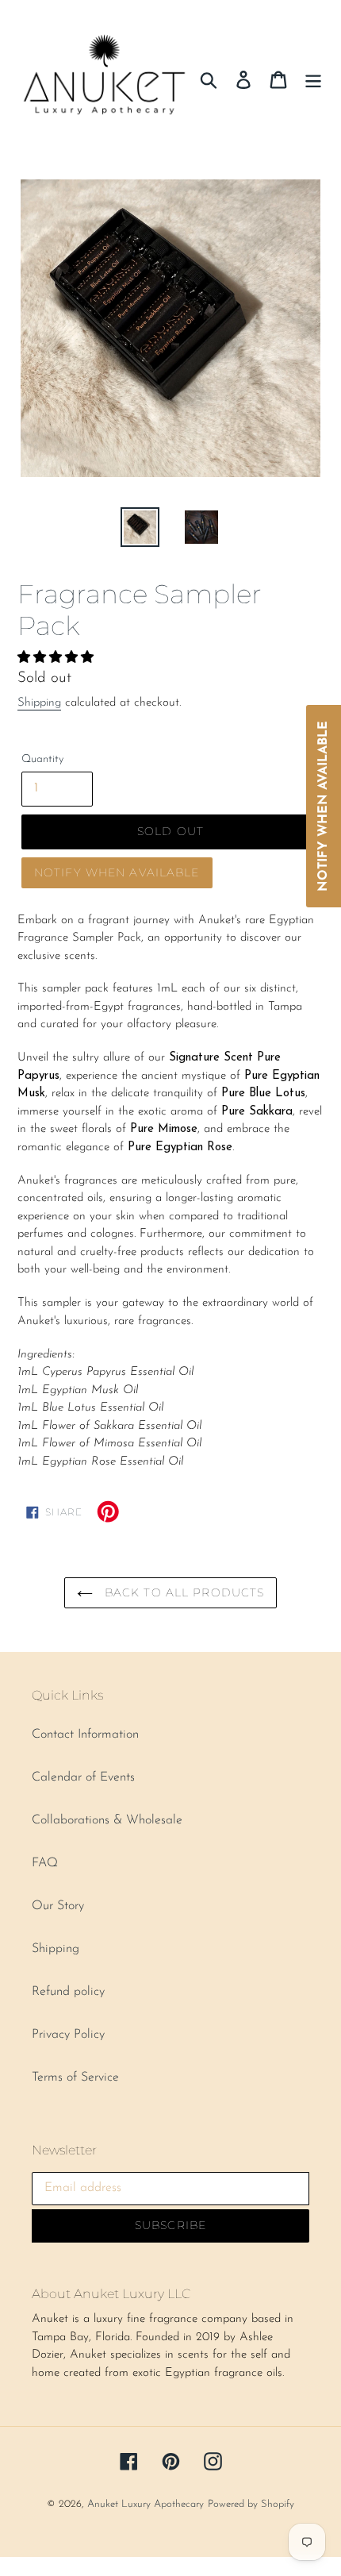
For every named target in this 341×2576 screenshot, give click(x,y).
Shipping (39, 703)
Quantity (42, 759)
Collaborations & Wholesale (107, 1820)
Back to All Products (183, 1592)
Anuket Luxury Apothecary (146, 2504)
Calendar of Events (83, 1777)
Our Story (58, 1906)
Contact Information (85, 1735)
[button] (57, 658)
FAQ (45, 1863)
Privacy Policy (68, 2035)
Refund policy (68, 1992)
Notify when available (117, 872)
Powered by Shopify (251, 2504)
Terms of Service (75, 2077)
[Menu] (313, 79)
